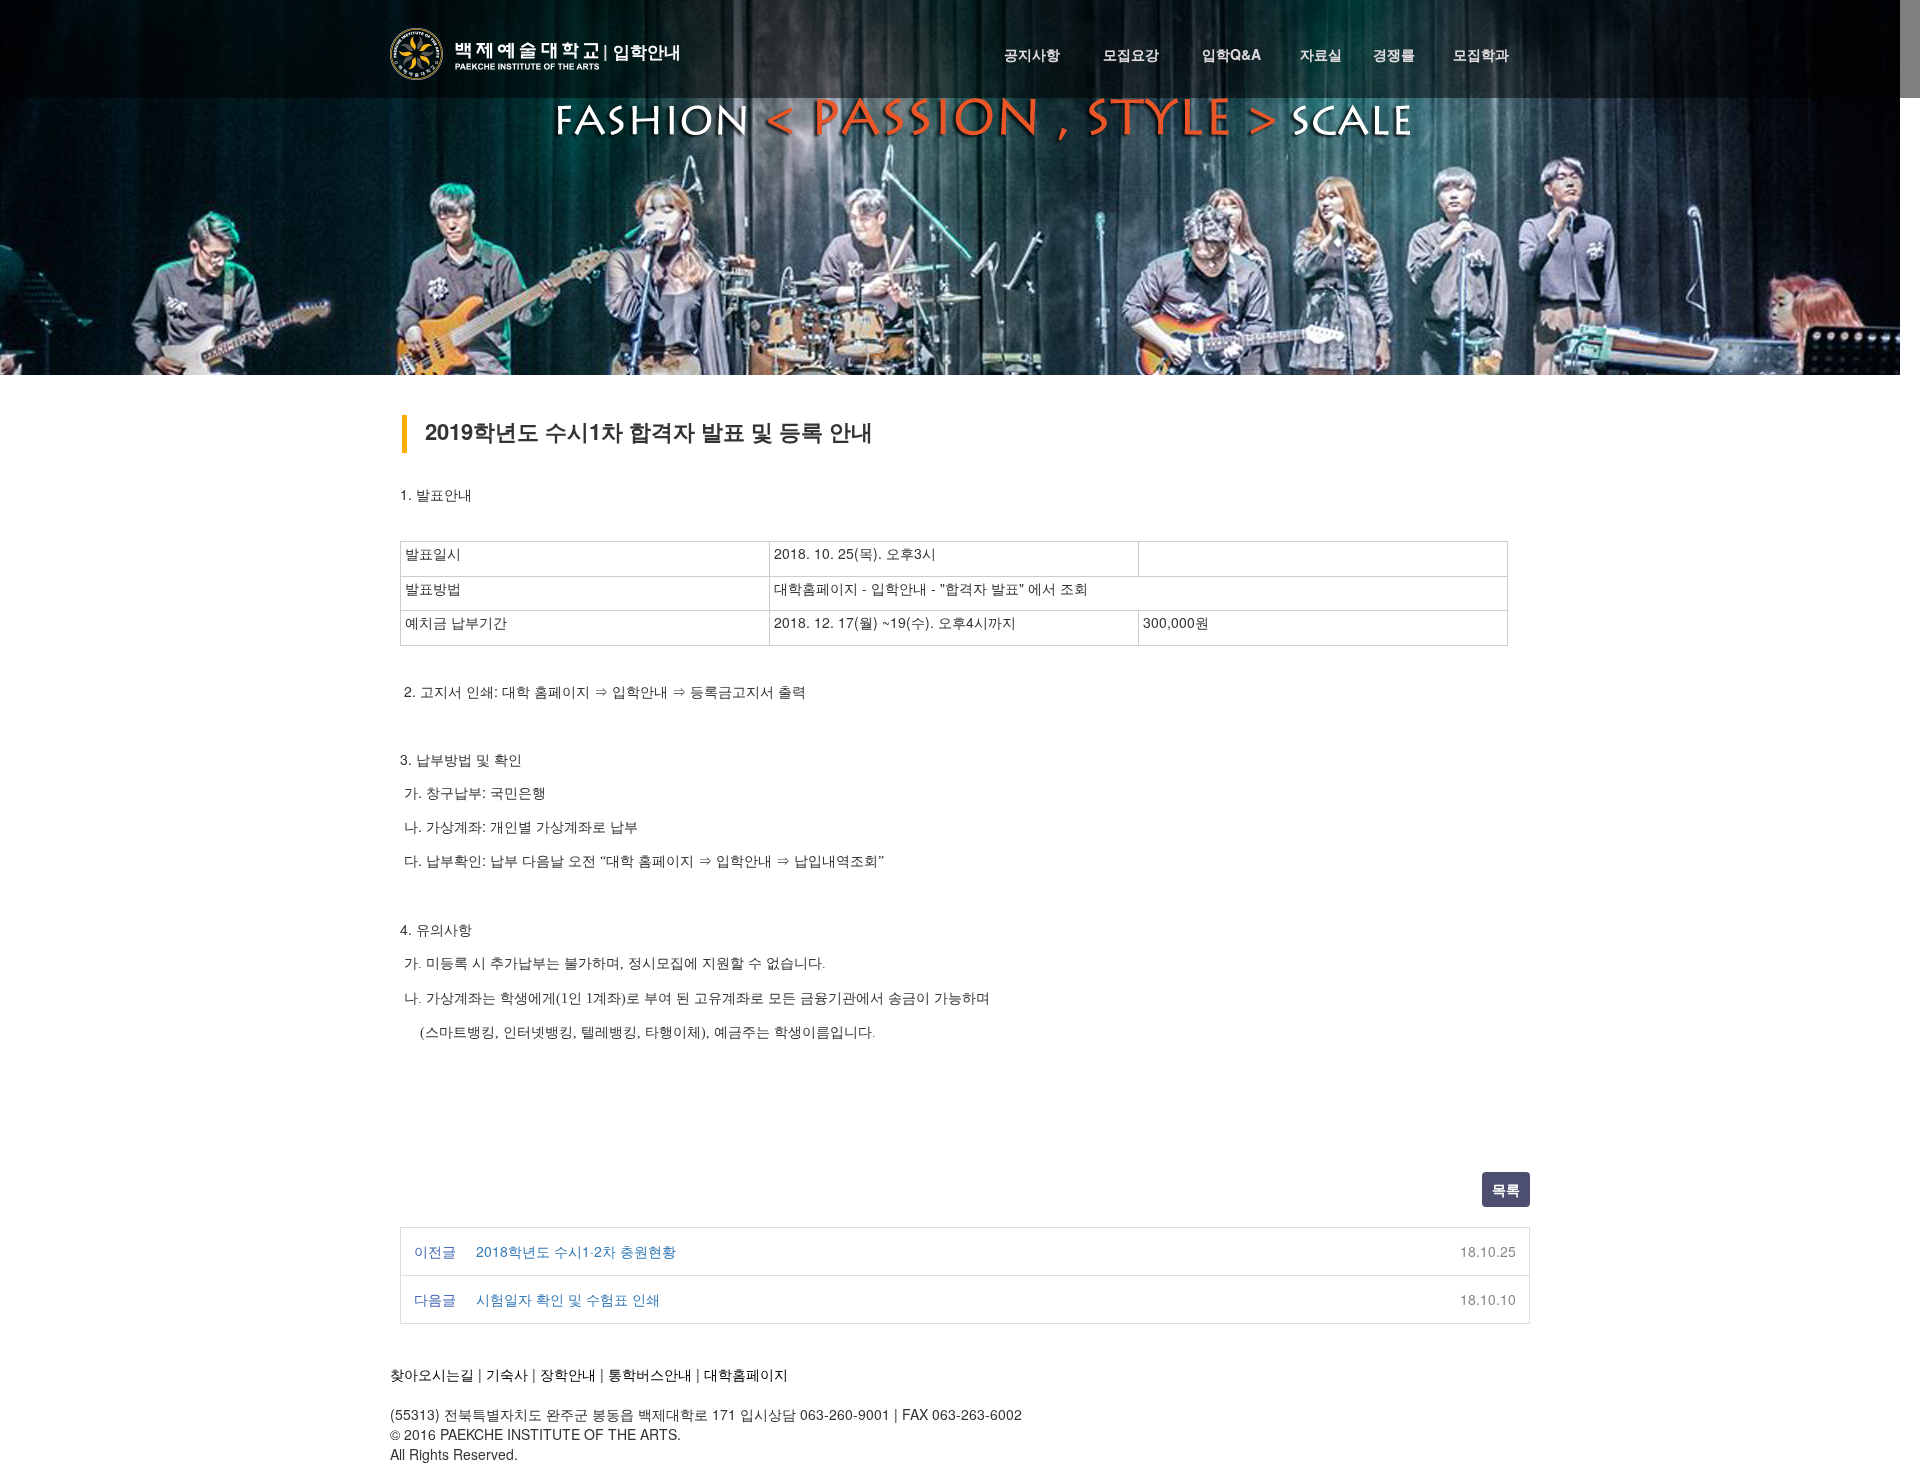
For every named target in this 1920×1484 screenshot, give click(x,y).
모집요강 (1131, 54)
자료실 (1321, 54)
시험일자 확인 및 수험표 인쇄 (568, 1299)
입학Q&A (1231, 54)
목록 (1506, 1189)
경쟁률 (1394, 54)
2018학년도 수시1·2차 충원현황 (576, 1251)
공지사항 (1032, 54)
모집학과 (1481, 54)
